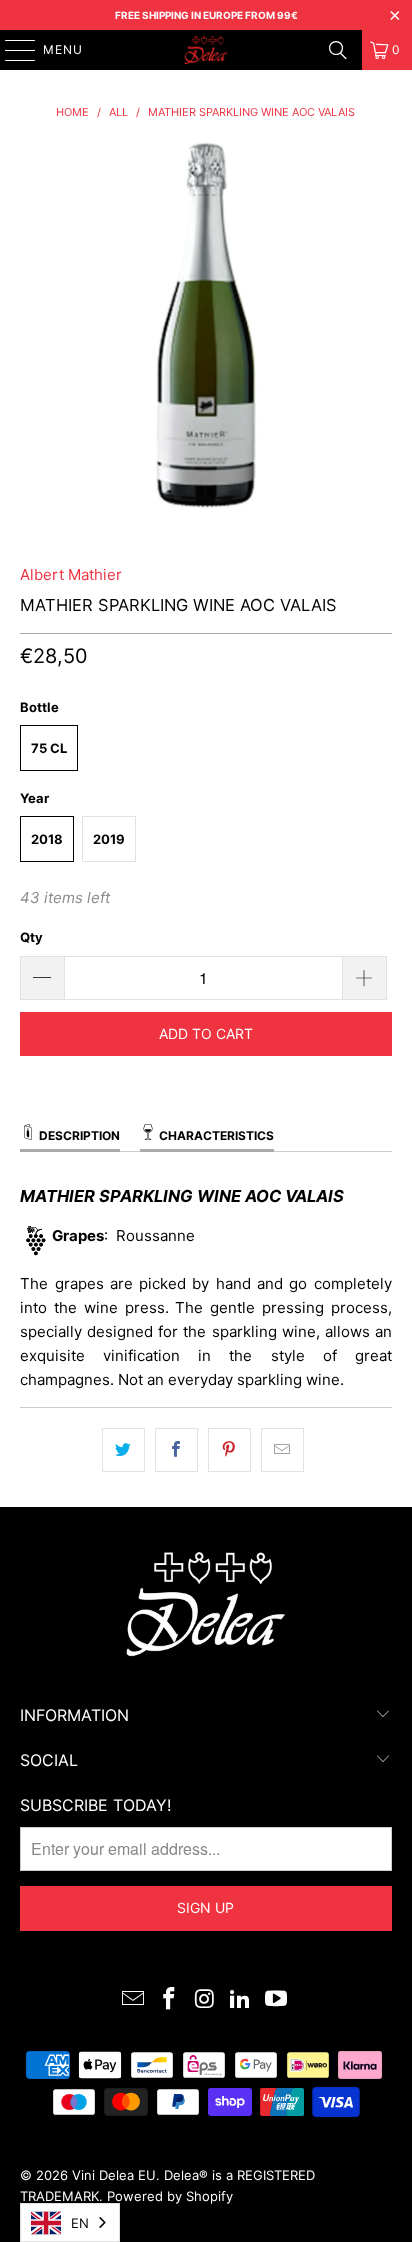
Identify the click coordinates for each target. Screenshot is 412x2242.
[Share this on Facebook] (176, 1450)
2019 (109, 839)
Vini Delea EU (114, 2175)
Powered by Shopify (170, 2196)
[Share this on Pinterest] (229, 1450)
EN (80, 2223)
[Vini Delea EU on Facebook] (169, 2000)
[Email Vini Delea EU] (134, 2000)
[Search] (338, 50)
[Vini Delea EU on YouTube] (277, 2000)
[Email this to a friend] (282, 1450)
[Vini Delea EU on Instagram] (205, 2000)
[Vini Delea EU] (206, 50)
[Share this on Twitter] (123, 1450)
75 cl (49, 748)
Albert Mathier (71, 574)
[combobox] (70, 2222)
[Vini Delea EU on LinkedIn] (241, 2000)
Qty (31, 937)
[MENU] (10, 50)
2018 (47, 839)
